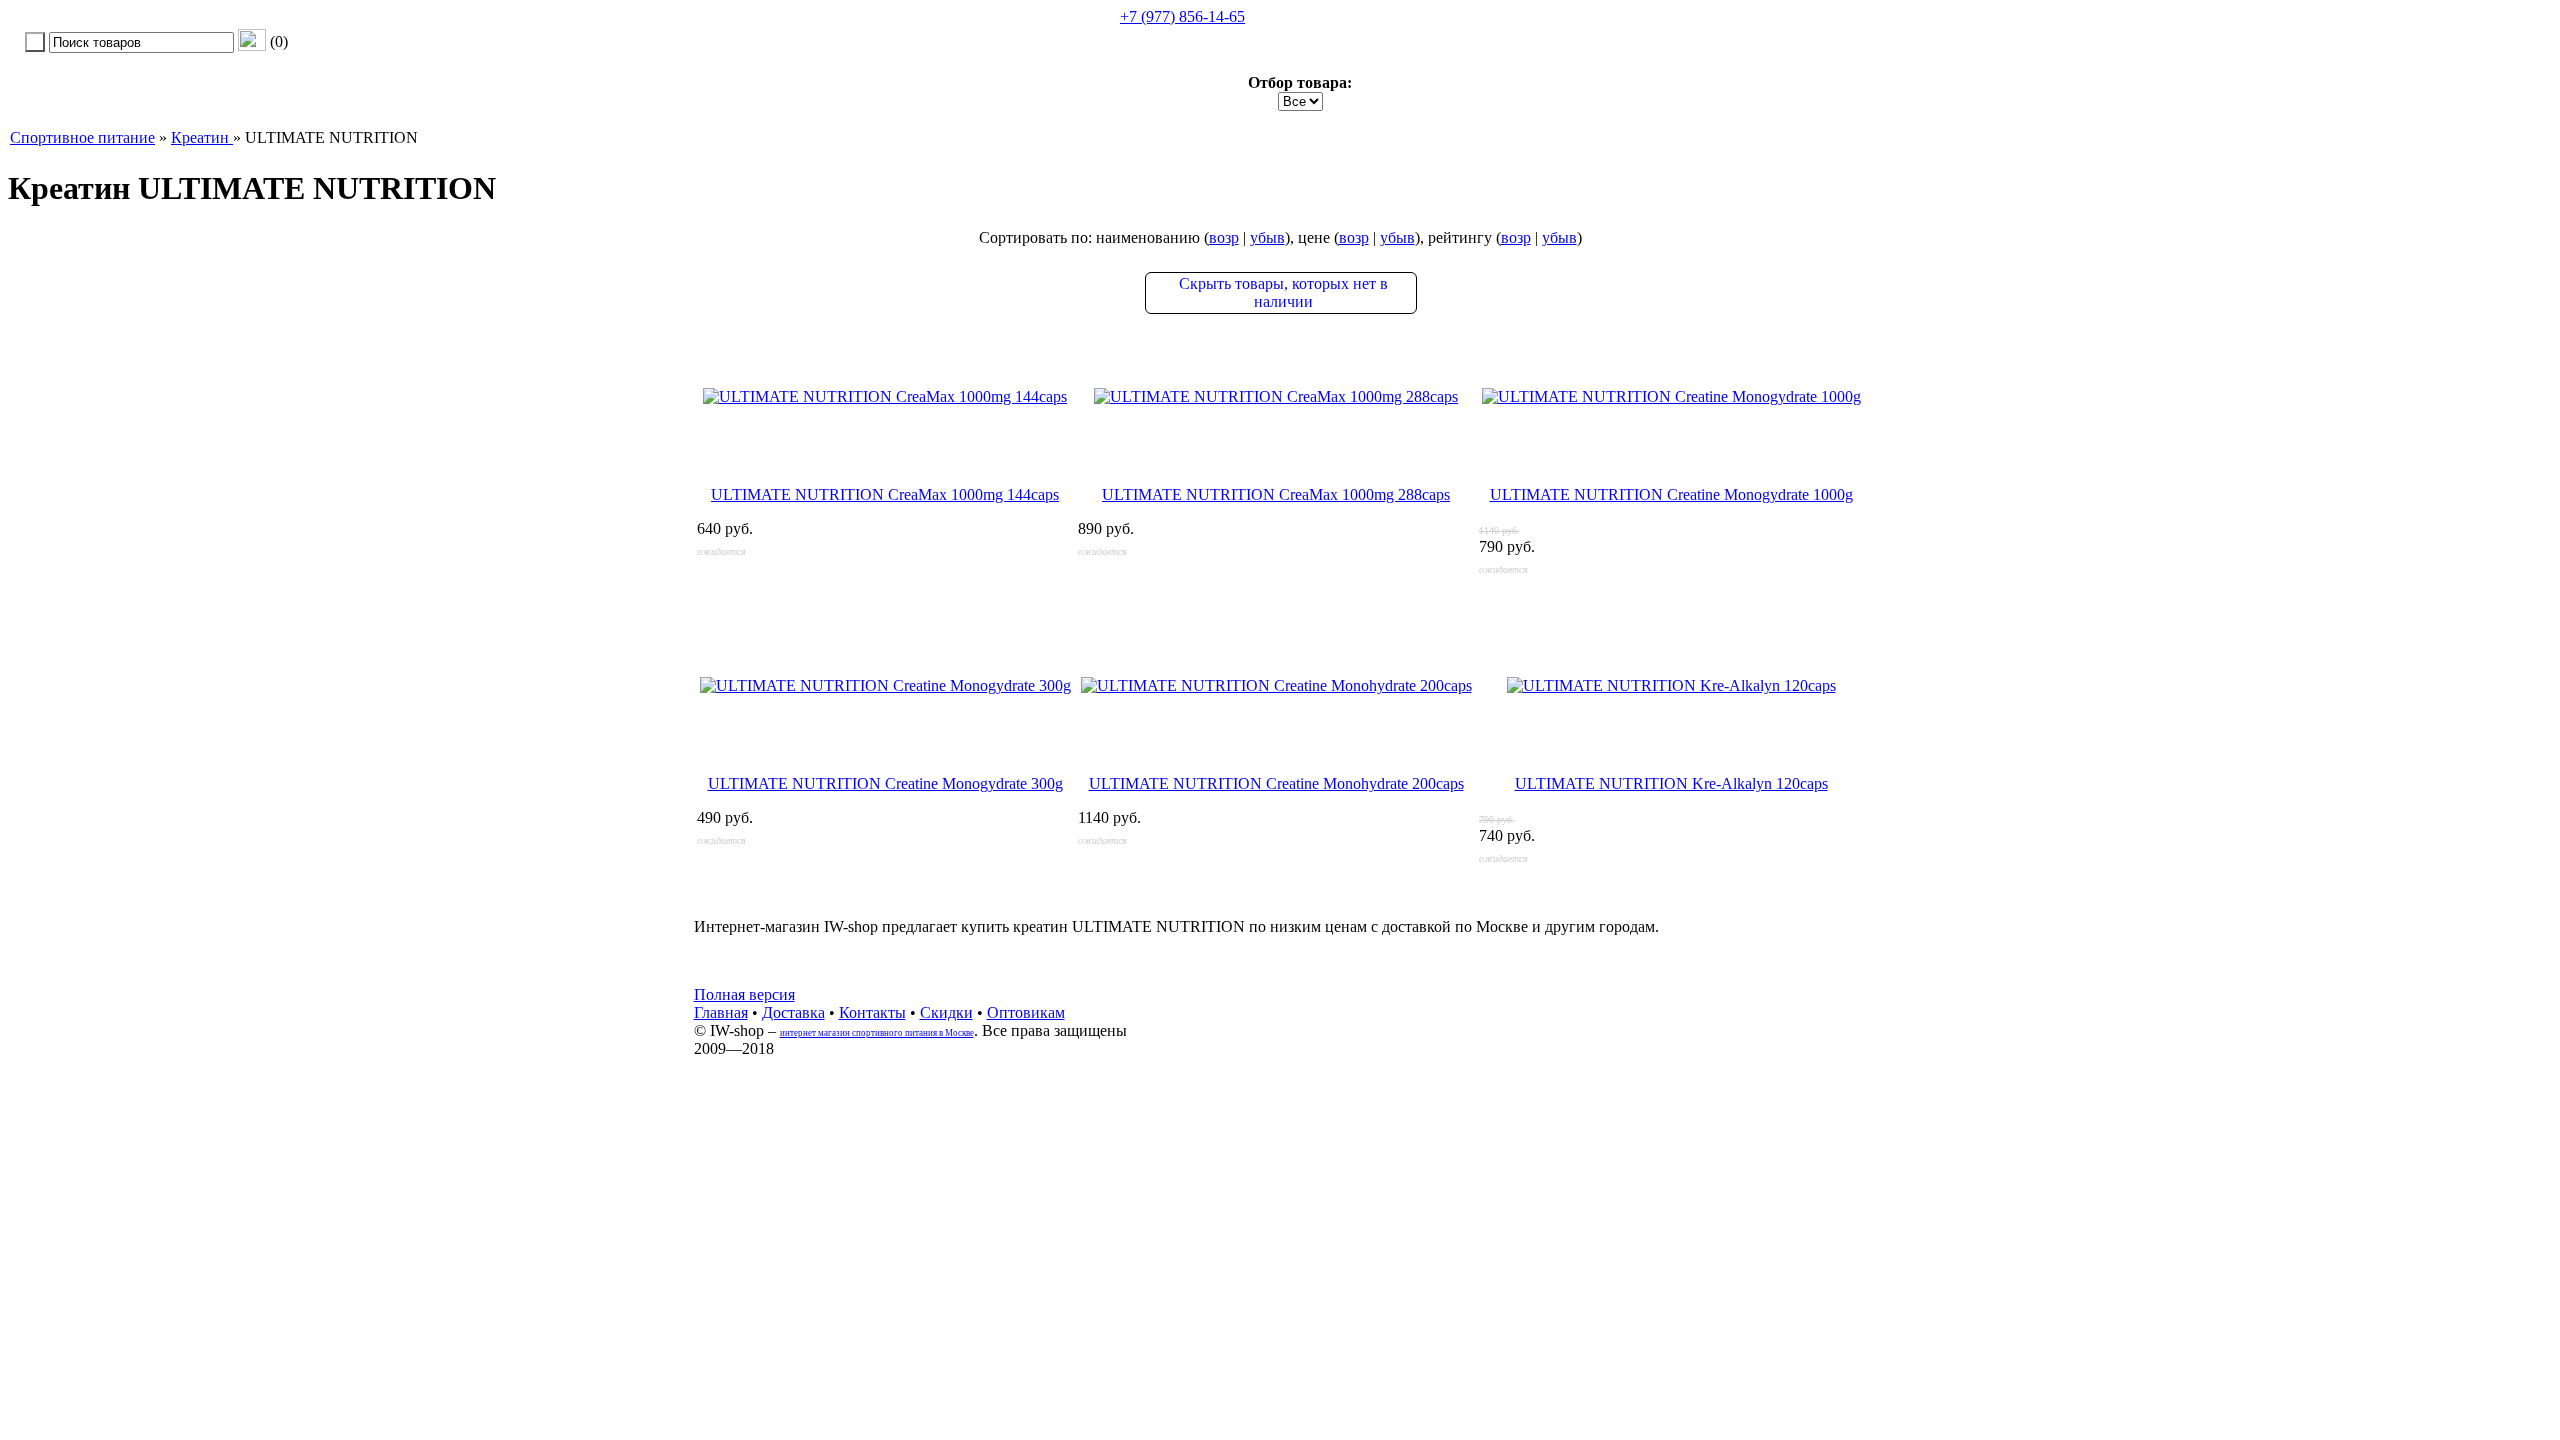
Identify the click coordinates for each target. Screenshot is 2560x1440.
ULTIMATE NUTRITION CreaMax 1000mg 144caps (885, 494)
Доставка (793, 1012)
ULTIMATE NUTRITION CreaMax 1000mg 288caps (1276, 494)
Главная (721, 1012)
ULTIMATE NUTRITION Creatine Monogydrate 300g (885, 783)
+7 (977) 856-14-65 (1182, 16)
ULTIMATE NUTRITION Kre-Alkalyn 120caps (1671, 783)
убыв (1267, 237)
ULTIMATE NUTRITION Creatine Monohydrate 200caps (1276, 783)
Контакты (872, 1012)
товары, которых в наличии (1283, 292)
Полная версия (744, 994)
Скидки (946, 1012)
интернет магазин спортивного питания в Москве (877, 1033)
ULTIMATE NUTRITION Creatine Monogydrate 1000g (1671, 494)
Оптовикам (1026, 1012)
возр (1224, 237)
